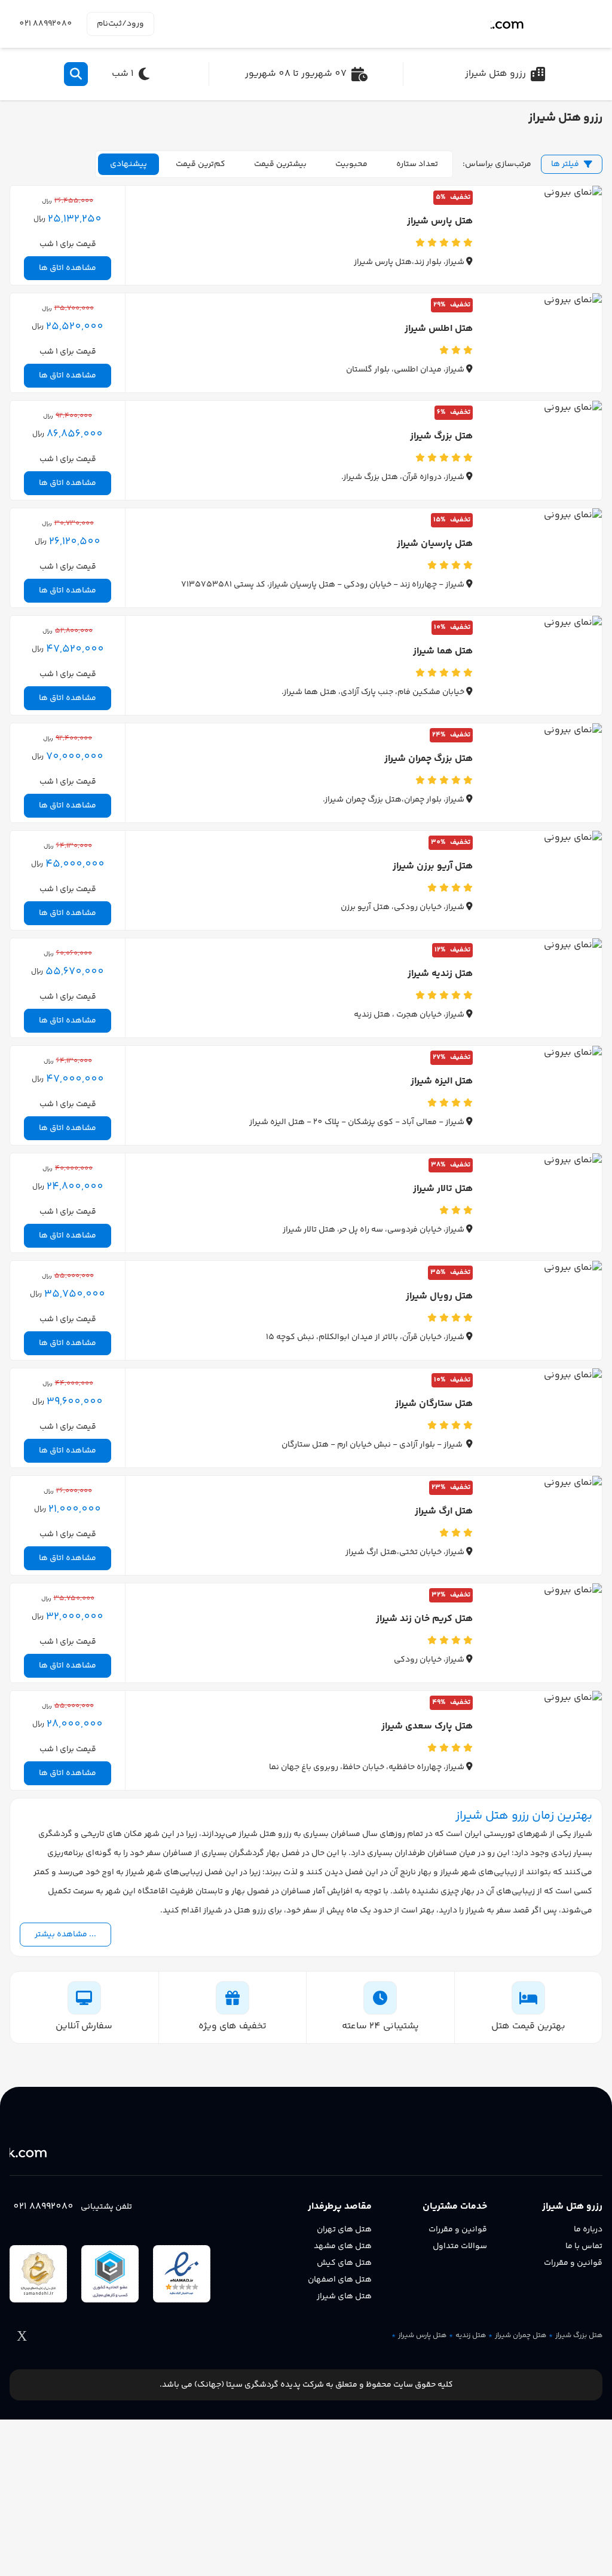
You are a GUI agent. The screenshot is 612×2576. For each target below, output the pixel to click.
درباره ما (588, 2230)
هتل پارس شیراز (422, 2336)
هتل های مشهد (343, 2246)
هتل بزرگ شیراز (579, 2336)
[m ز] (547, 24)
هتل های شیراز (344, 2296)
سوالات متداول (460, 2246)
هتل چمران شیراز (521, 2336)
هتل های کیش (344, 2263)
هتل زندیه (471, 2336)
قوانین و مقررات (573, 2263)
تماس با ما (584, 2246)
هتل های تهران (344, 2230)
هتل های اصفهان (340, 2280)
